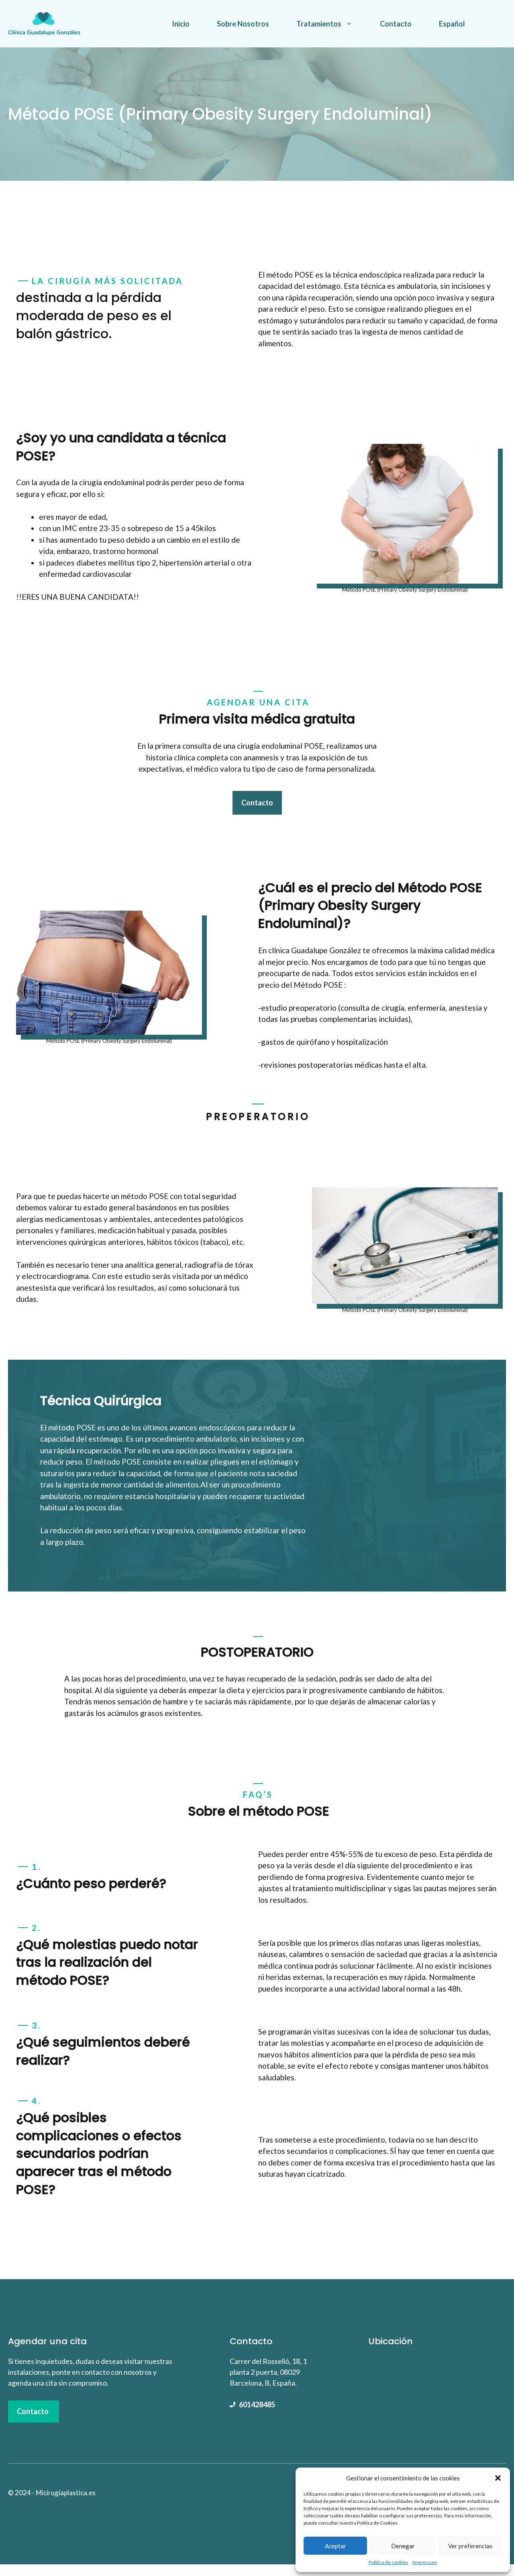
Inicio (181, 24)
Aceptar (336, 2546)
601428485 (257, 2404)
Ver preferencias (470, 2546)
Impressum (425, 2562)
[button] (498, 2478)
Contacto (396, 24)
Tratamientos (319, 24)
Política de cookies (389, 2562)
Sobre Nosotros (243, 24)
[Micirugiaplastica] (44, 23)
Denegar (403, 2546)
